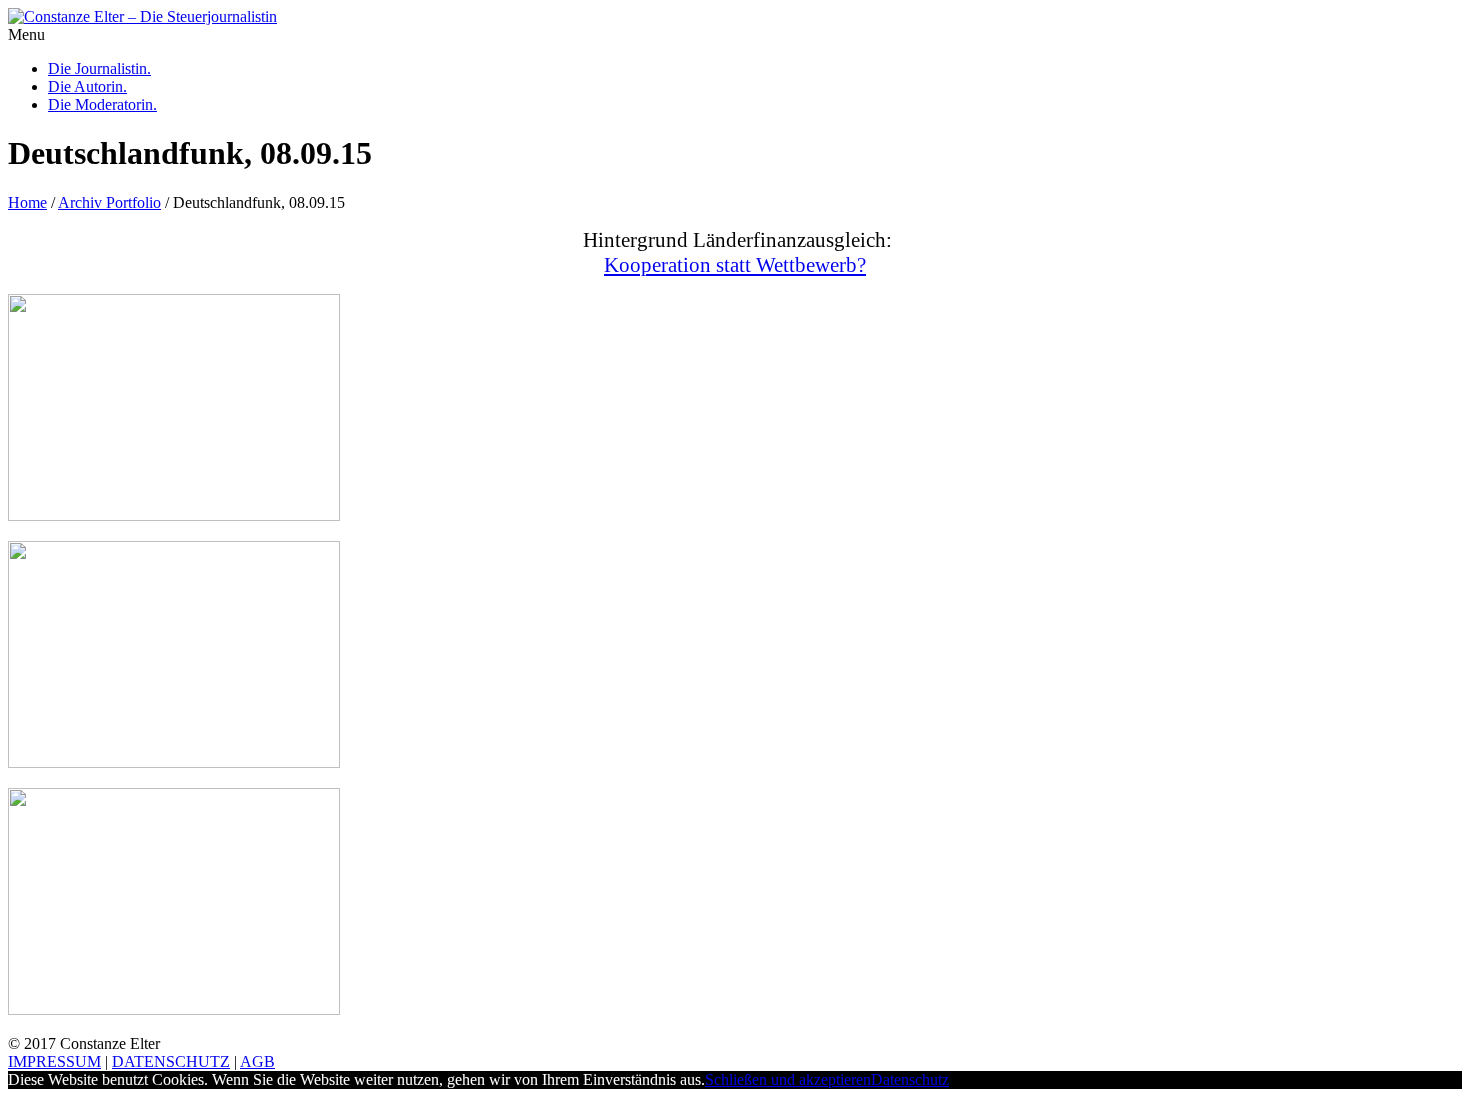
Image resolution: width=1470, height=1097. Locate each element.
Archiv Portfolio (109, 202)
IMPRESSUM (54, 1061)
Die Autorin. (87, 86)
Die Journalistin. (99, 68)
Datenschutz (910, 1079)
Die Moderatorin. (102, 104)
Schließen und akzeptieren (788, 1079)
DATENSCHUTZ (171, 1061)
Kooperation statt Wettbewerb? (735, 265)
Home (27, 202)
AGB (257, 1061)
